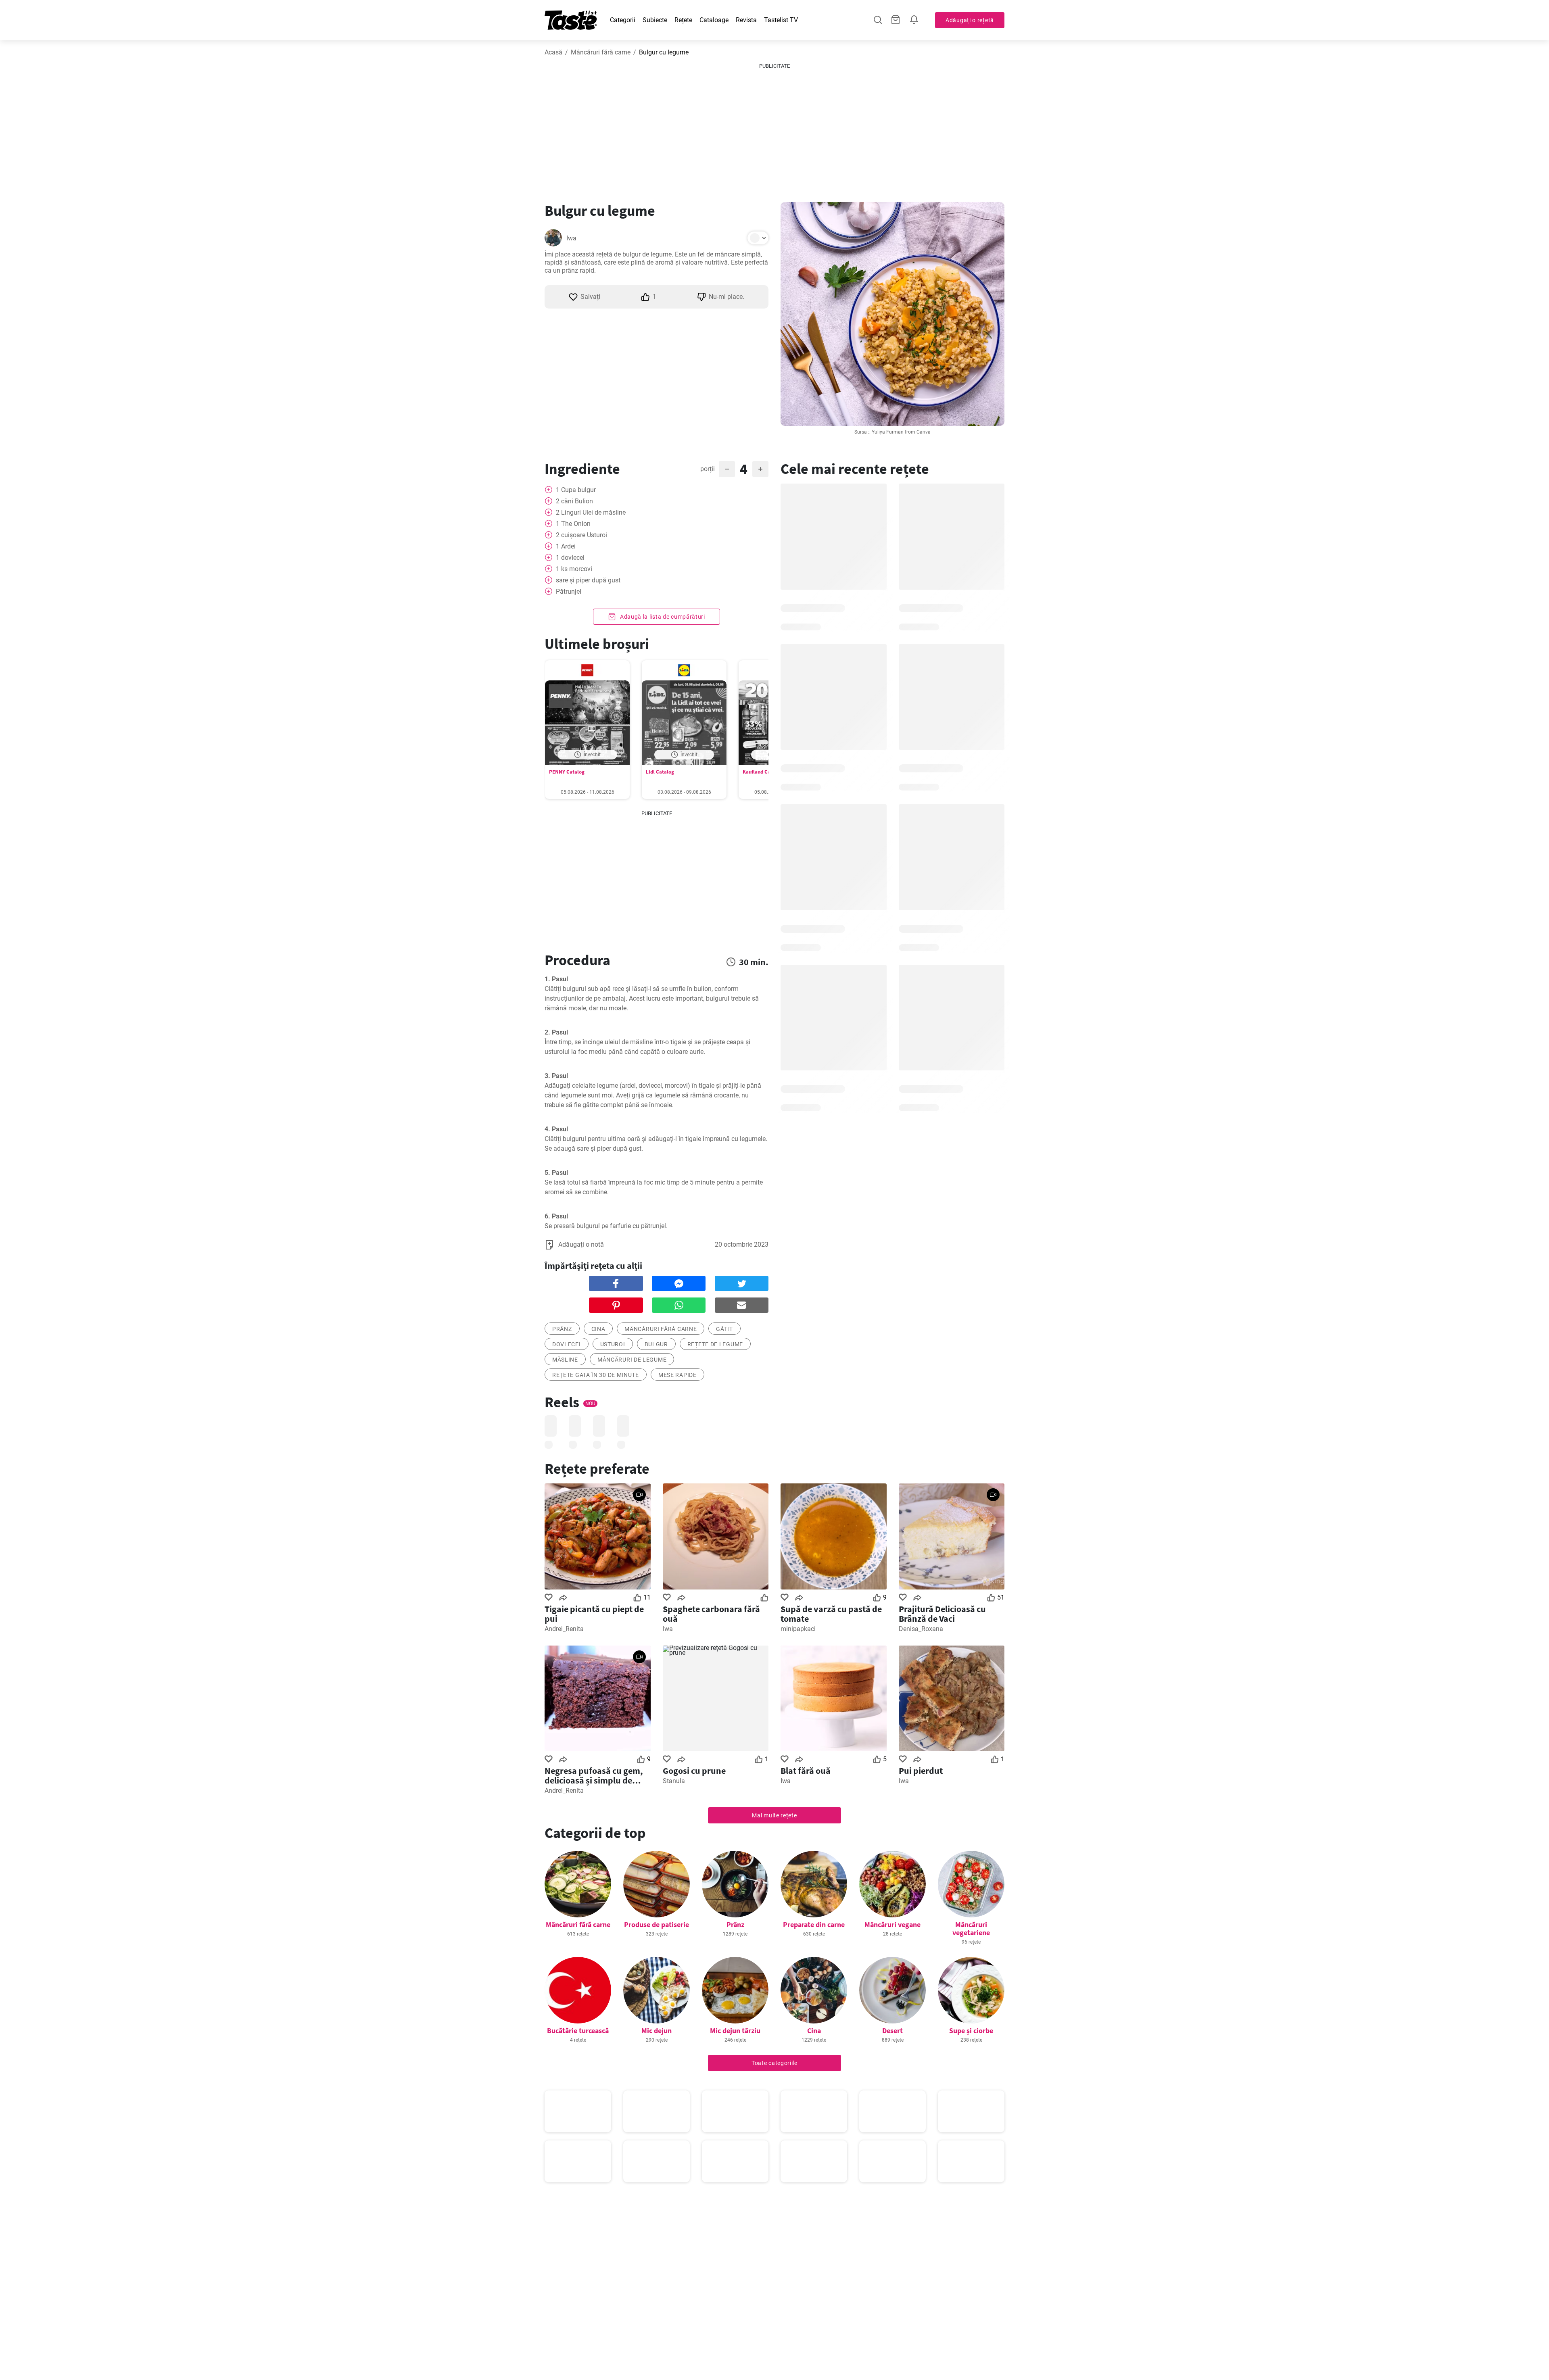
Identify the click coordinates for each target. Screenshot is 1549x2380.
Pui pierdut (921, 1771)
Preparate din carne (814, 1924)
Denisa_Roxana (921, 1629)
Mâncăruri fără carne (601, 52)
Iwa (571, 238)
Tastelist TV (781, 20)
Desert (892, 2031)
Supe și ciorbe (971, 2031)
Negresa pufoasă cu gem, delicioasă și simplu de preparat (594, 1775)
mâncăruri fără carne (661, 1329)
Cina (598, 1329)
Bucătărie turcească (578, 2031)
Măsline (565, 1360)
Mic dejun (657, 2031)
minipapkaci (798, 1629)
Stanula (674, 1781)
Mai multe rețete (774, 1815)
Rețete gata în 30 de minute (596, 1375)
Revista (746, 20)
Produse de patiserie (657, 1924)
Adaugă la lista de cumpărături (662, 617)
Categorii (623, 20)
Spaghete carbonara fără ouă (711, 1614)
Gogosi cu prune (694, 1771)
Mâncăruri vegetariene (971, 1928)
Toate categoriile (774, 2063)
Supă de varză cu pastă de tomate (831, 1614)
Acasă (553, 52)
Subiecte (655, 20)
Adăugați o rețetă (970, 20)
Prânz (735, 1924)
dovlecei (567, 1344)
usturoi (613, 1344)
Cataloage (714, 20)
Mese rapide (677, 1375)
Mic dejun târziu (735, 2031)
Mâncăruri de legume (632, 1360)
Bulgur (656, 1344)
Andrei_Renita (564, 1629)
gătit (724, 1329)
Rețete (683, 20)
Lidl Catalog (660, 772)
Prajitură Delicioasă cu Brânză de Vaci (942, 1614)
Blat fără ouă (806, 1771)
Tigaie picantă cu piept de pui (594, 1614)
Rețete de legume (715, 1344)
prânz (562, 1329)
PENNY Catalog (567, 772)
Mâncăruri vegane (892, 1924)
